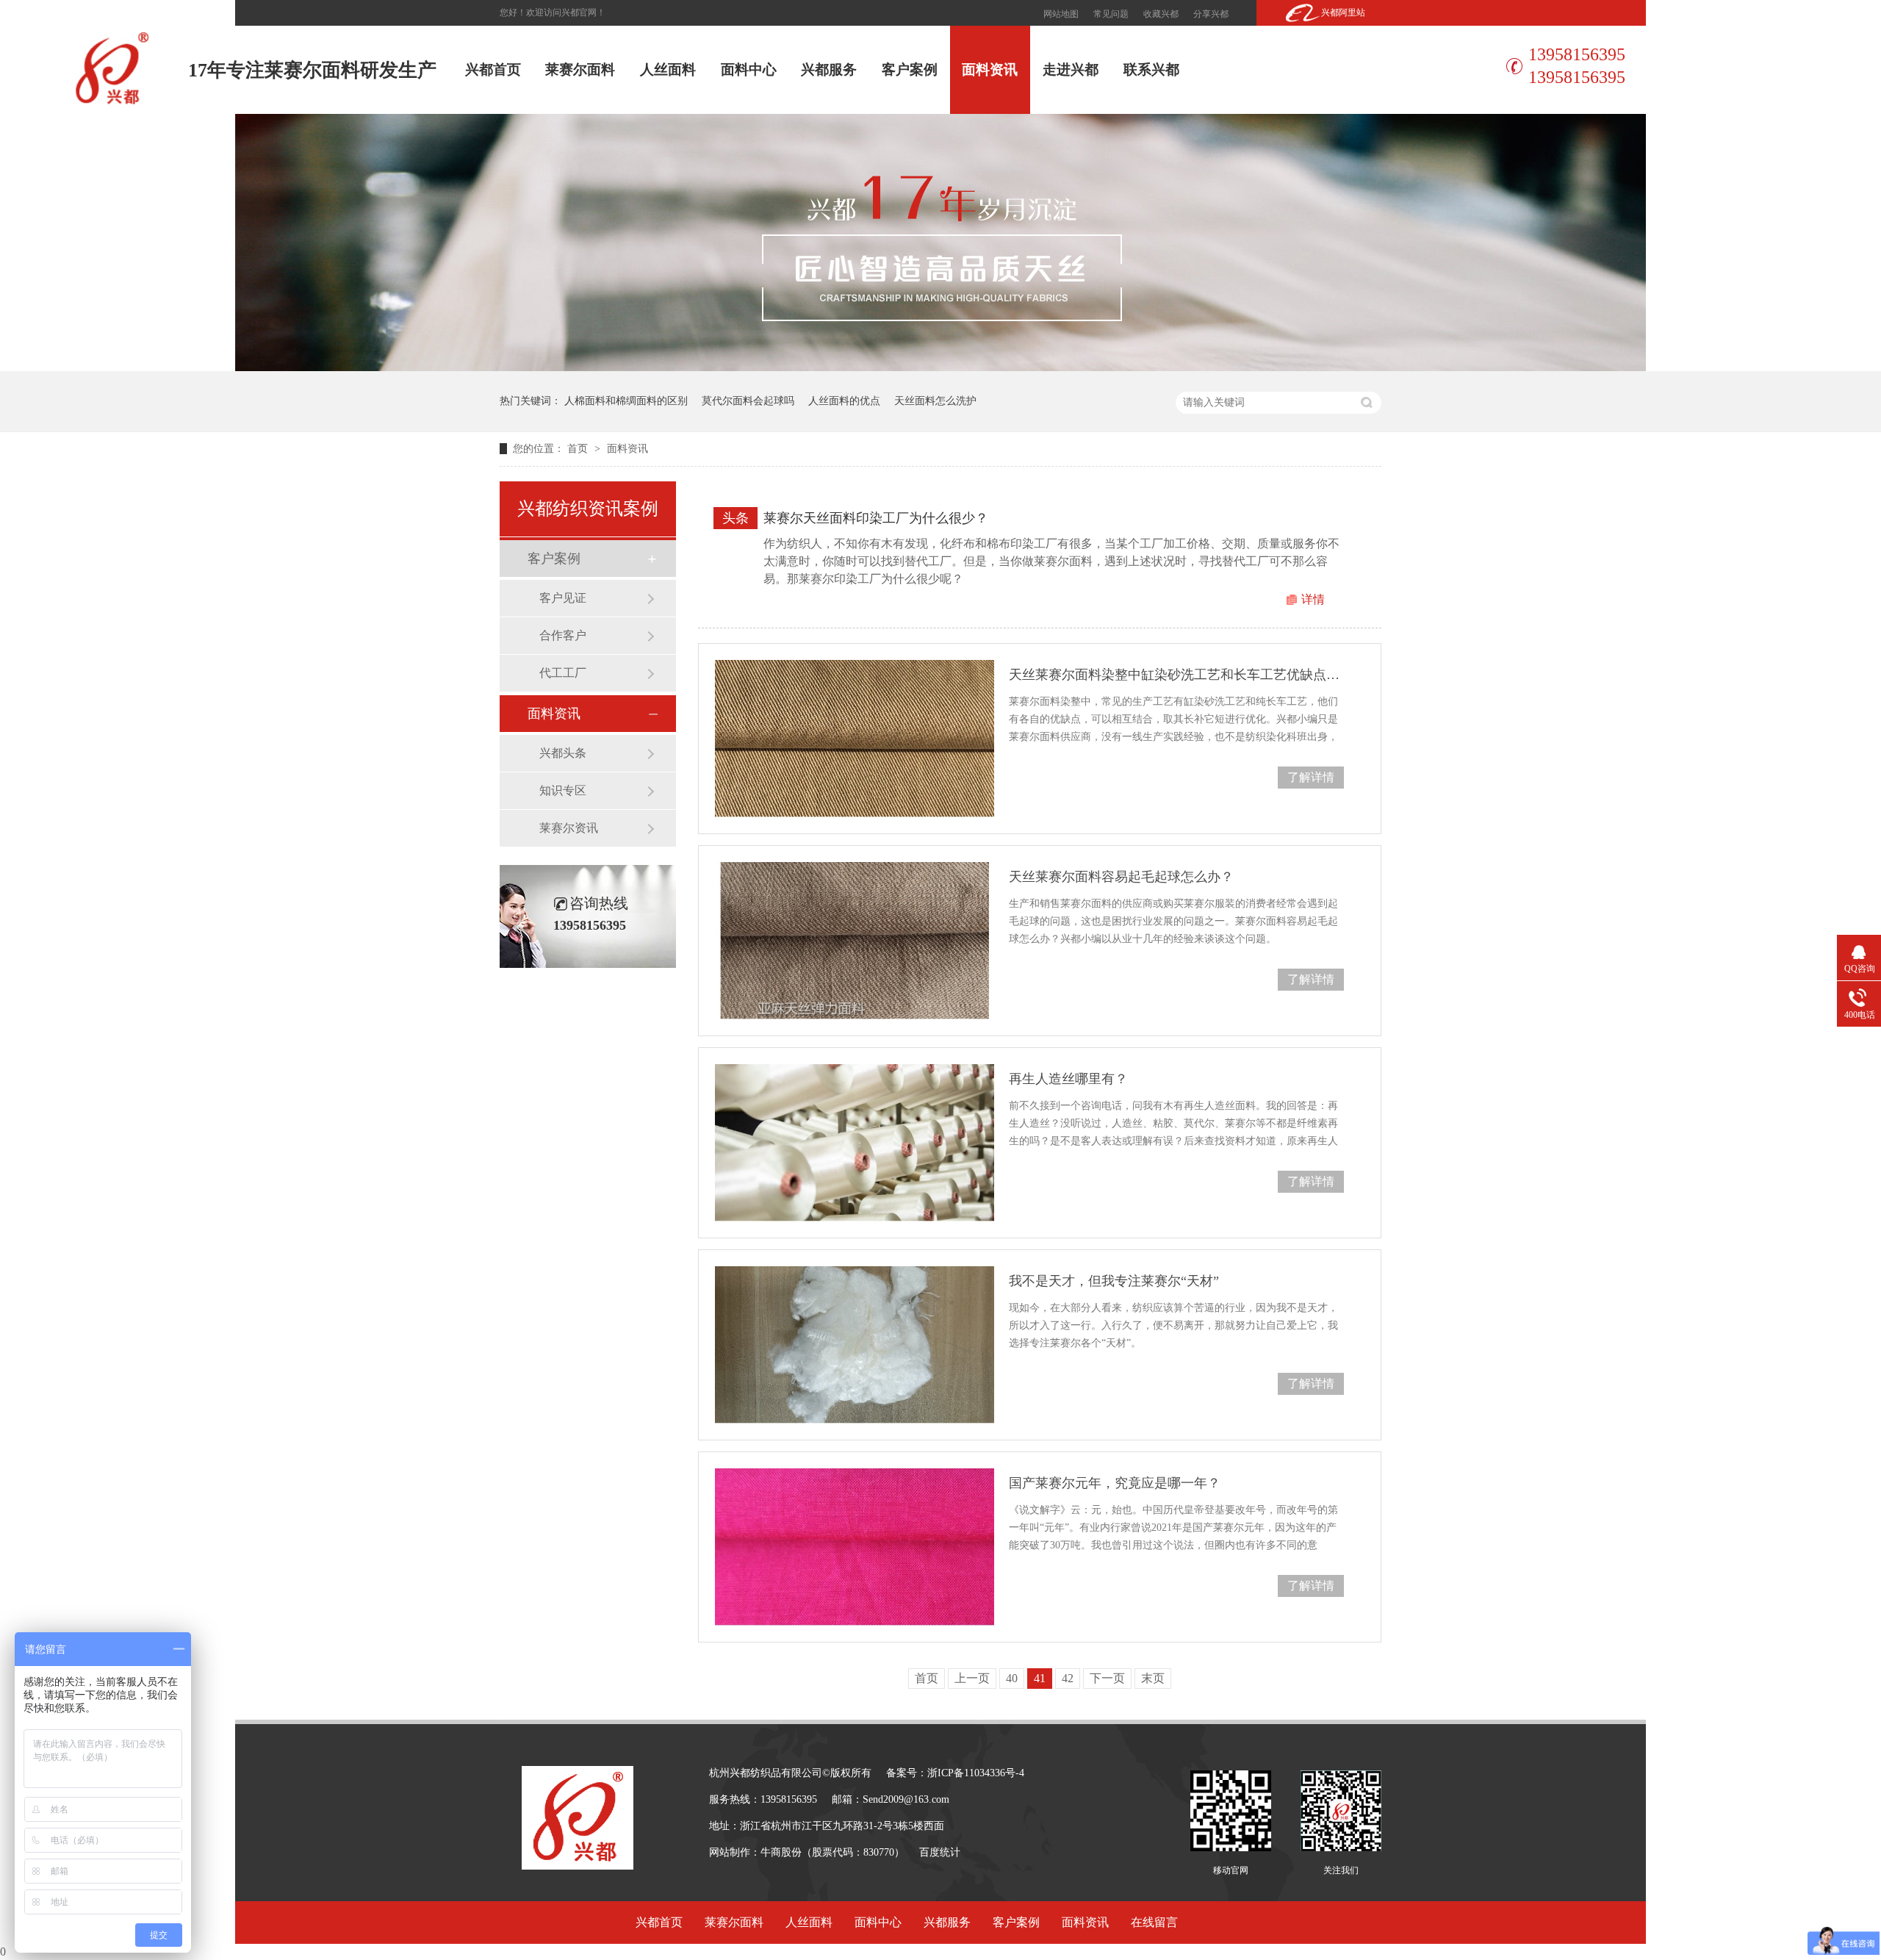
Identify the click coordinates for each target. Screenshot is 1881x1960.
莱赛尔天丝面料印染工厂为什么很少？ (876, 518)
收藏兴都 (1161, 14)
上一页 (972, 1678)
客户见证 (563, 598)
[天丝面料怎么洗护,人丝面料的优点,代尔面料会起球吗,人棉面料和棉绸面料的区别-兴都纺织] (112, 102)
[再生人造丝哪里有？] (855, 1143)
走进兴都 (1071, 69)
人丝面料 (668, 69)
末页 (1153, 1678)
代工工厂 (563, 673)
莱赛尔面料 (580, 69)
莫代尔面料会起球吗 (748, 401)
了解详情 (1311, 777)
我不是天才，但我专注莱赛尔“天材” (1114, 1281)
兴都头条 (563, 753)
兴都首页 (493, 69)
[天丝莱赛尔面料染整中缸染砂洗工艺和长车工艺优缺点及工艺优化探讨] (855, 739)
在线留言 (1154, 1922)
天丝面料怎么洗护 (935, 401)
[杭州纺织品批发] (940, 367)
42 (1068, 1678)
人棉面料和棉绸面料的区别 (626, 401)
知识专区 (563, 790)
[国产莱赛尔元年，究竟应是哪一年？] (855, 1547)
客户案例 (910, 69)
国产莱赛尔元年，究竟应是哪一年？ (1115, 1483)
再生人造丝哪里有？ (1068, 1079)
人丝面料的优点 (844, 401)
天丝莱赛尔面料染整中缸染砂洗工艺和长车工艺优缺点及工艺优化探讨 (1176, 675)
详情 (1313, 599)
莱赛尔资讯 (569, 828)
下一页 (1107, 1678)
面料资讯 (990, 69)
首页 (579, 449)
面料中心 (749, 69)
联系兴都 (1151, 69)
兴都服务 (829, 69)
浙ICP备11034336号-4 (976, 1773)
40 (1012, 1678)
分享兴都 (1211, 14)
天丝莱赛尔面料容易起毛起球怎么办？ (1121, 877)
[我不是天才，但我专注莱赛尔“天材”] (855, 1345)
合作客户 (563, 635)
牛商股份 (781, 1852)
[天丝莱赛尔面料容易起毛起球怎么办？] (855, 941)
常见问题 (1111, 14)
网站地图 (1061, 14)
